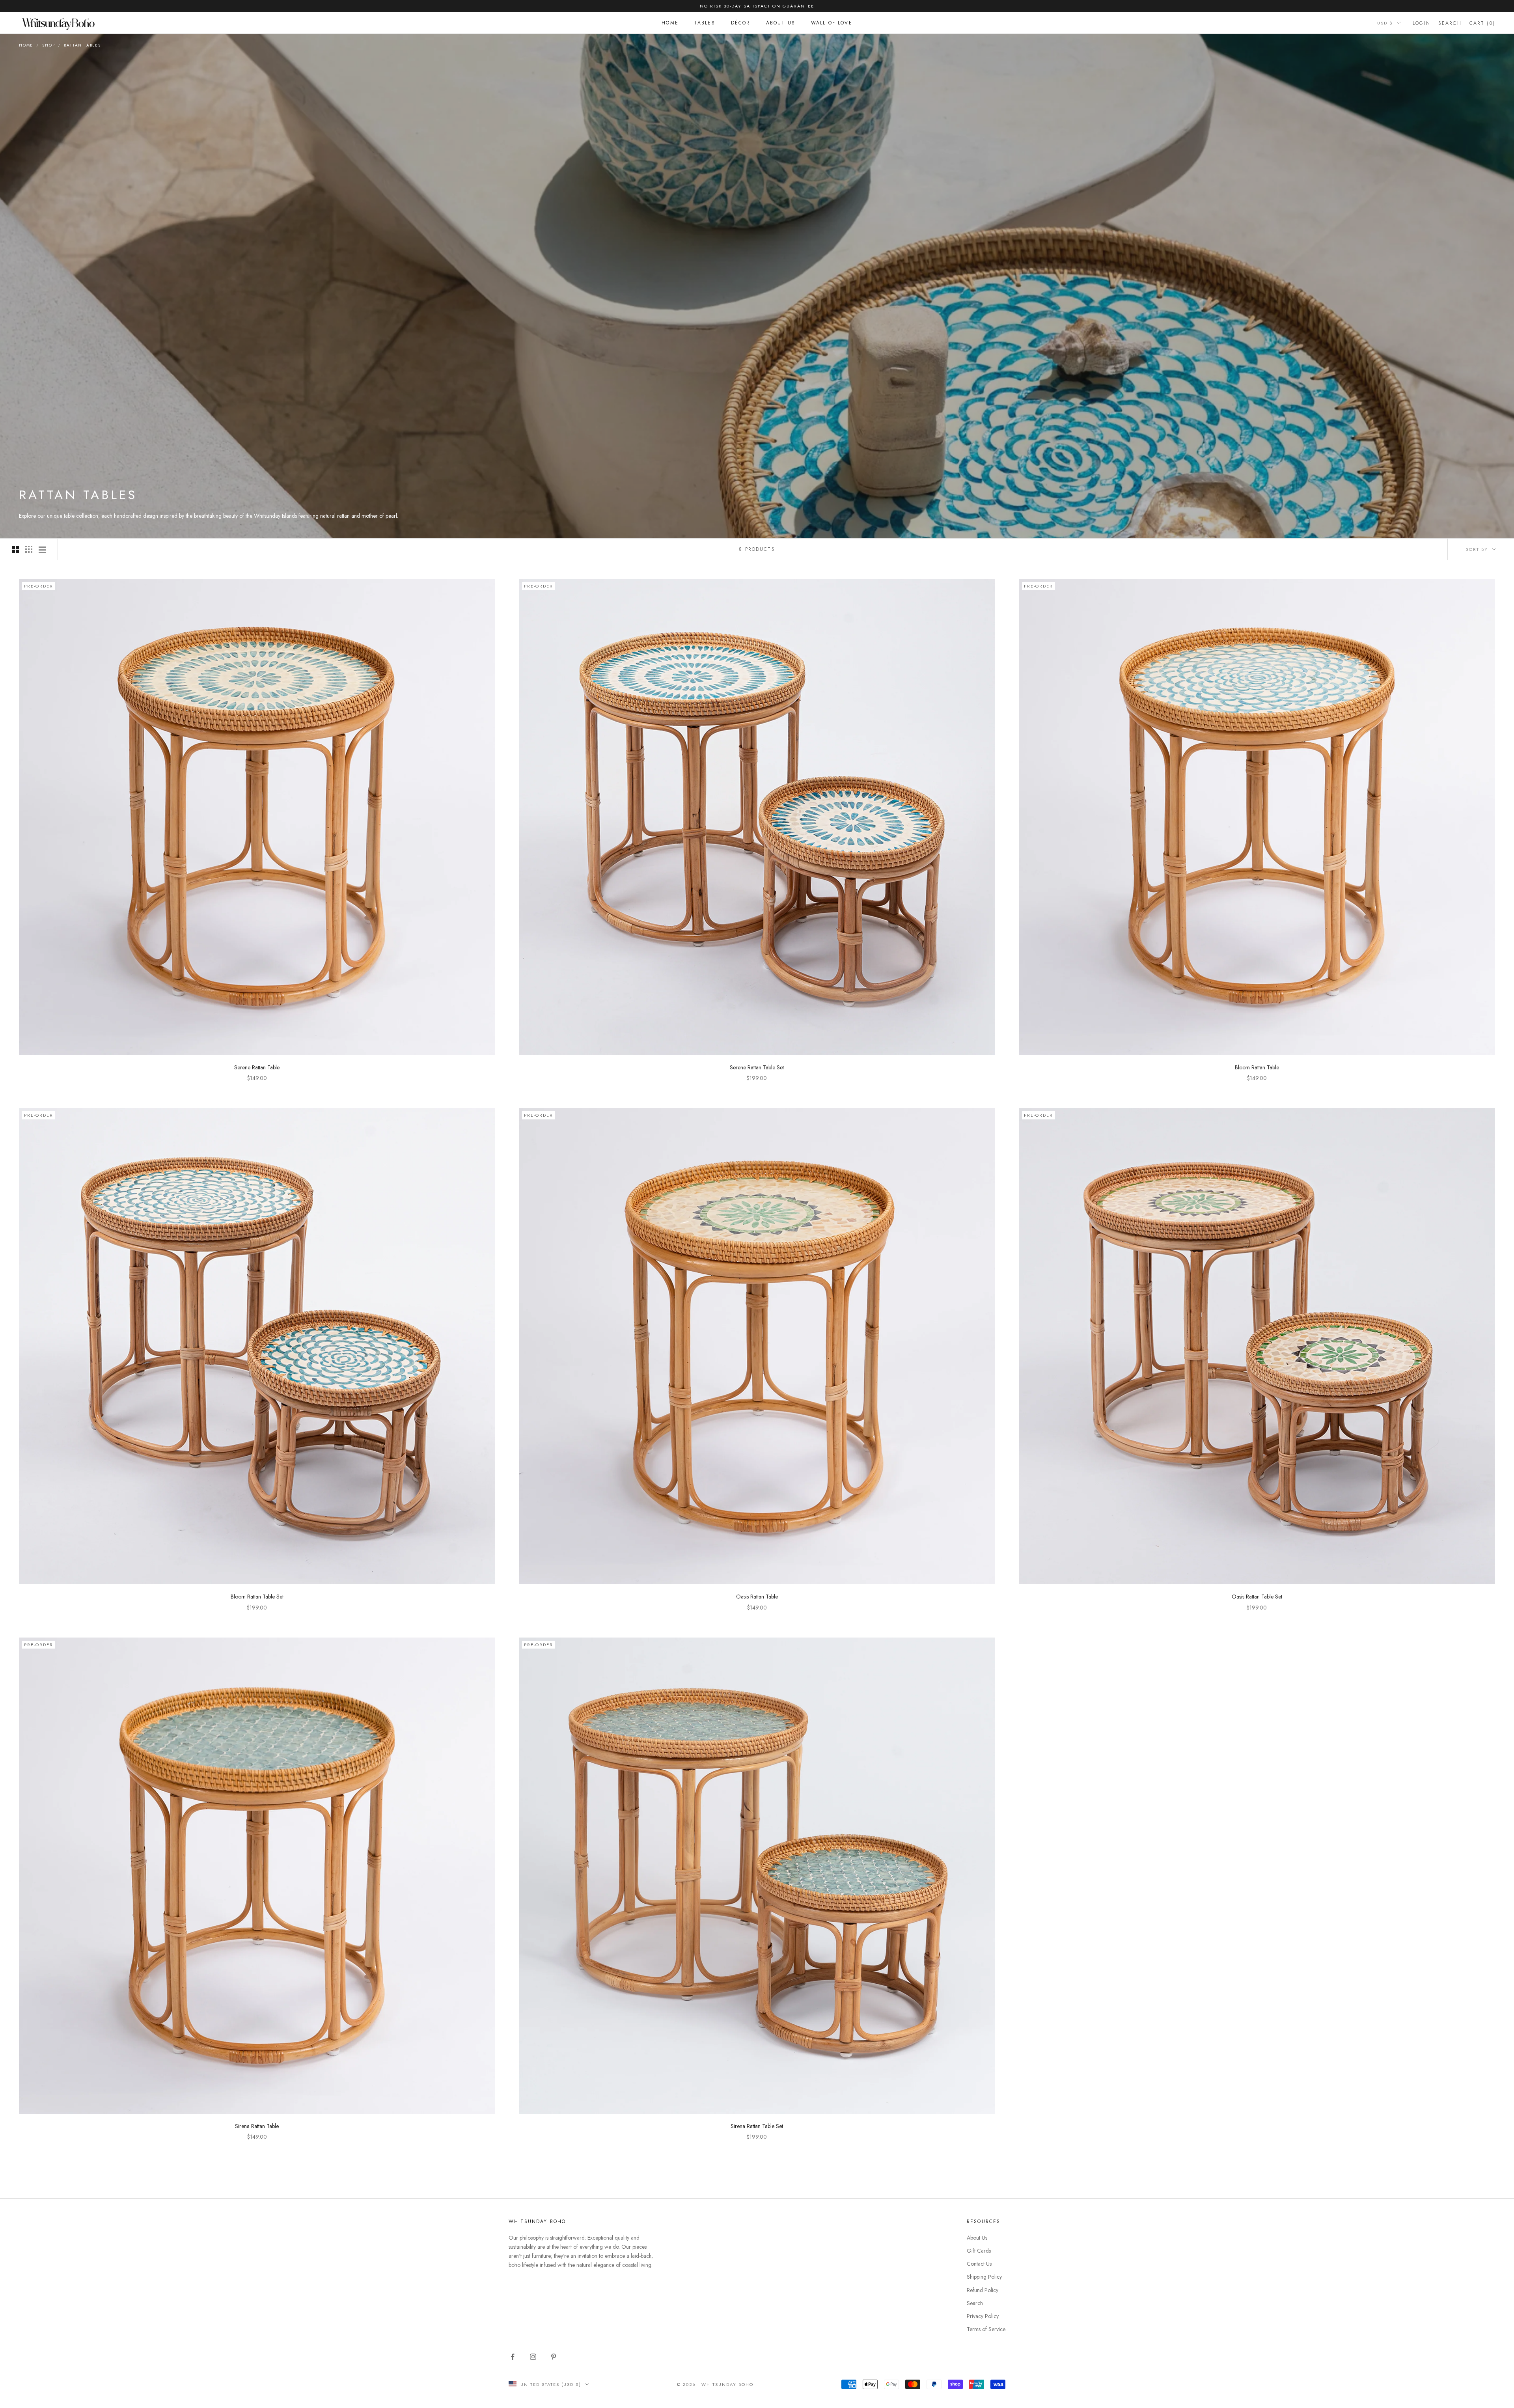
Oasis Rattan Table (757, 1597)
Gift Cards (979, 2251)
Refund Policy (983, 2290)
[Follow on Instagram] (533, 2357)
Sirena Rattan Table (257, 2126)
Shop (48, 45)
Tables (705, 23)
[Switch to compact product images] (42, 549)
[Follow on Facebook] (513, 2357)
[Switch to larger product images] (15, 549)
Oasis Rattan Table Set (1257, 1597)
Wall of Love (832, 23)
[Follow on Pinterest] (554, 2357)
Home (670, 23)
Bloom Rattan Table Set (257, 1597)
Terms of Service (986, 2329)
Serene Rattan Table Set (757, 1067)
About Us (781, 23)
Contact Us (979, 2264)
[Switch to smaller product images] (29, 549)
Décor (741, 23)
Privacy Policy (983, 2316)
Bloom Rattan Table (1257, 1067)
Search (975, 2303)
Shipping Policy (984, 2277)
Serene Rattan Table (257, 1067)
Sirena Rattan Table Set (757, 2126)
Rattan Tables (82, 45)
